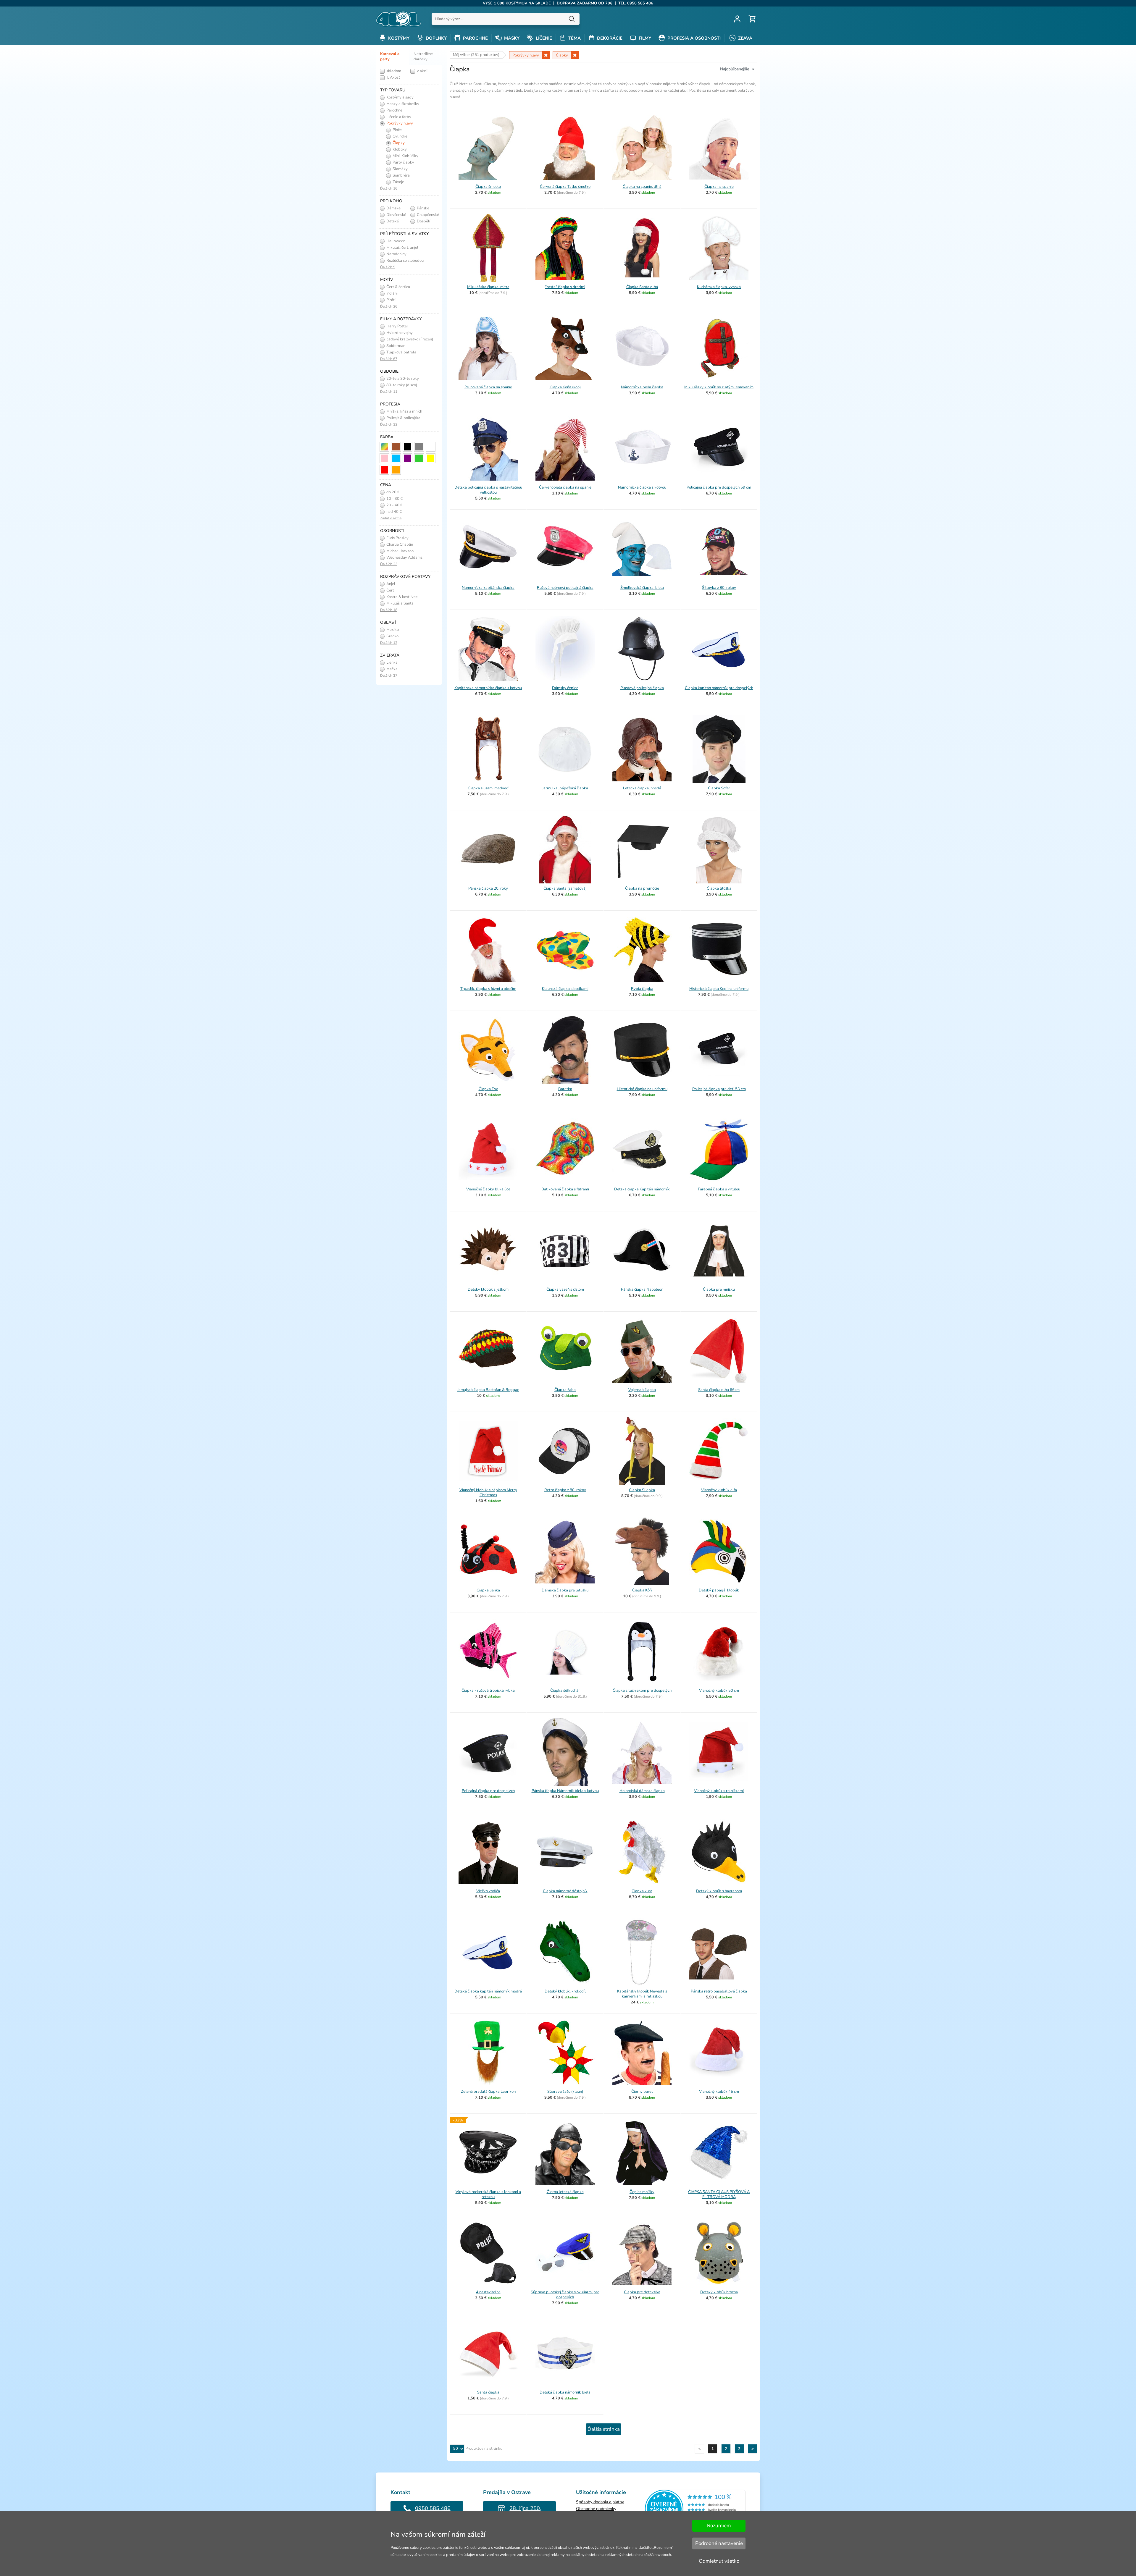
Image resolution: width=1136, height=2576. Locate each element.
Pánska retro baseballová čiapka (719, 1991)
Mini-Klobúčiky (405, 156)
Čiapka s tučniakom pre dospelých (642, 1691)
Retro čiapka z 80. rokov (565, 1490)
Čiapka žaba (565, 1390)
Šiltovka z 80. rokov (719, 588)
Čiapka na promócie (642, 888)
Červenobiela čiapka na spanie (565, 487)
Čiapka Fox (488, 1089)
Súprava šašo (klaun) (565, 2092)
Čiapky (398, 143)
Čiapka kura (642, 1891)
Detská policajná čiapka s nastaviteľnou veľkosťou (488, 490)
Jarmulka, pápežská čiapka (565, 788)
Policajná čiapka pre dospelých (488, 1791)
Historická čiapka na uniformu (642, 1089)
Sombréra (401, 175)
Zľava (745, 38)
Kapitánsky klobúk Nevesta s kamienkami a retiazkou (642, 1994)
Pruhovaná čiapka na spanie (488, 387)
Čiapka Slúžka (719, 888)
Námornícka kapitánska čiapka (488, 588)
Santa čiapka (488, 2392)
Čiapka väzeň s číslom (565, 1289)
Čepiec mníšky (642, 2192)
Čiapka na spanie (719, 187)
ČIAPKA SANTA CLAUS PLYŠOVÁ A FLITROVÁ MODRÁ (719, 2194)
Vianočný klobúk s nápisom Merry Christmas (488, 1493)
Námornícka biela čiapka (642, 387)
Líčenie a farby (398, 117)
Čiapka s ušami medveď (488, 788)
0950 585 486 (433, 2508)
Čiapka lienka (488, 1590)
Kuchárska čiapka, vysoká (719, 287)
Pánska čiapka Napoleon (642, 1289)
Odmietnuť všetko (719, 2561)
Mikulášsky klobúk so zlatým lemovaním (719, 387)
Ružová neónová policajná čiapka (565, 588)
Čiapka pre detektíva (642, 2292)
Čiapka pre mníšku (719, 1289)
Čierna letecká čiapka (565, 2192)
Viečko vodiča (488, 1891)
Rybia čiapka (642, 989)
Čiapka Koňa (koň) (565, 387)
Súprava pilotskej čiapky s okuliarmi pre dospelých (565, 2295)
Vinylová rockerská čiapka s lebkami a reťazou (488, 2194)
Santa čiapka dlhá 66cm (719, 1390)
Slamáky (400, 169)
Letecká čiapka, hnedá (642, 788)
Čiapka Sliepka (642, 1490)
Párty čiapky (403, 162)
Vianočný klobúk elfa (719, 1490)
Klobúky (399, 149)
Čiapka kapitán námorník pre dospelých (719, 688)
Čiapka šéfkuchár (565, 1691)
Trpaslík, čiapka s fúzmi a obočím (488, 989)
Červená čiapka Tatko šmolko (565, 187)
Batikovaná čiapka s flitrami (565, 1189)
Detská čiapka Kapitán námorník (642, 1189)
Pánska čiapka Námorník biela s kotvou (565, 1791)
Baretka (565, 1089)
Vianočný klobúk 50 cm (719, 1691)
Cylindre (400, 136)
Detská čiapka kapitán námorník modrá (488, 1991)
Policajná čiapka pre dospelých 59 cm (719, 487)
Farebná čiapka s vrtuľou (719, 1189)
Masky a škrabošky (402, 104)
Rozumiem (719, 2526)
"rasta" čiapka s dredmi (565, 287)
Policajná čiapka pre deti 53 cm (719, 1089)
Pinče (397, 130)
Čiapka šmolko (488, 187)
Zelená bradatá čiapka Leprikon (488, 2092)
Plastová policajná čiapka (642, 688)
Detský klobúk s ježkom (488, 1289)
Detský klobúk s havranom (719, 1891)
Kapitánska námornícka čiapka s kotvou (488, 688)
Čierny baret (642, 2092)
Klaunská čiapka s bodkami (565, 989)
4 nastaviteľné (488, 2292)
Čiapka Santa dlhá (642, 287)
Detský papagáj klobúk (719, 1590)
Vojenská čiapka (642, 1390)
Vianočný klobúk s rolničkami (719, 1791)
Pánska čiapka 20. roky (488, 888)
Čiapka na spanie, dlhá (642, 187)
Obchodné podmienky (596, 2509)
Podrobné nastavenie (719, 2543)
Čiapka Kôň (642, 1590)
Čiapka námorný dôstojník (565, 1891)
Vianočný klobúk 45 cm (719, 2092)
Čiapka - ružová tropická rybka (488, 1691)
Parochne (394, 110)
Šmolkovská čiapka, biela (642, 588)
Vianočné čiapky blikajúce (488, 1189)
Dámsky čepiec (565, 688)
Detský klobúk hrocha (719, 2292)
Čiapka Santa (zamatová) (565, 888)
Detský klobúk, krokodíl (565, 1991)
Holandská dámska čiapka (642, 1791)
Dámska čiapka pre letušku (565, 1590)
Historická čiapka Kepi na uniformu (719, 989)
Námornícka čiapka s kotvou (642, 487)
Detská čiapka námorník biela (565, 2392)
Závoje (398, 182)
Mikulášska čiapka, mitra (488, 287)
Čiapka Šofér (719, 788)
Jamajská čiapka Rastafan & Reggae (488, 1390)
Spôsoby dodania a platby (600, 2502)
